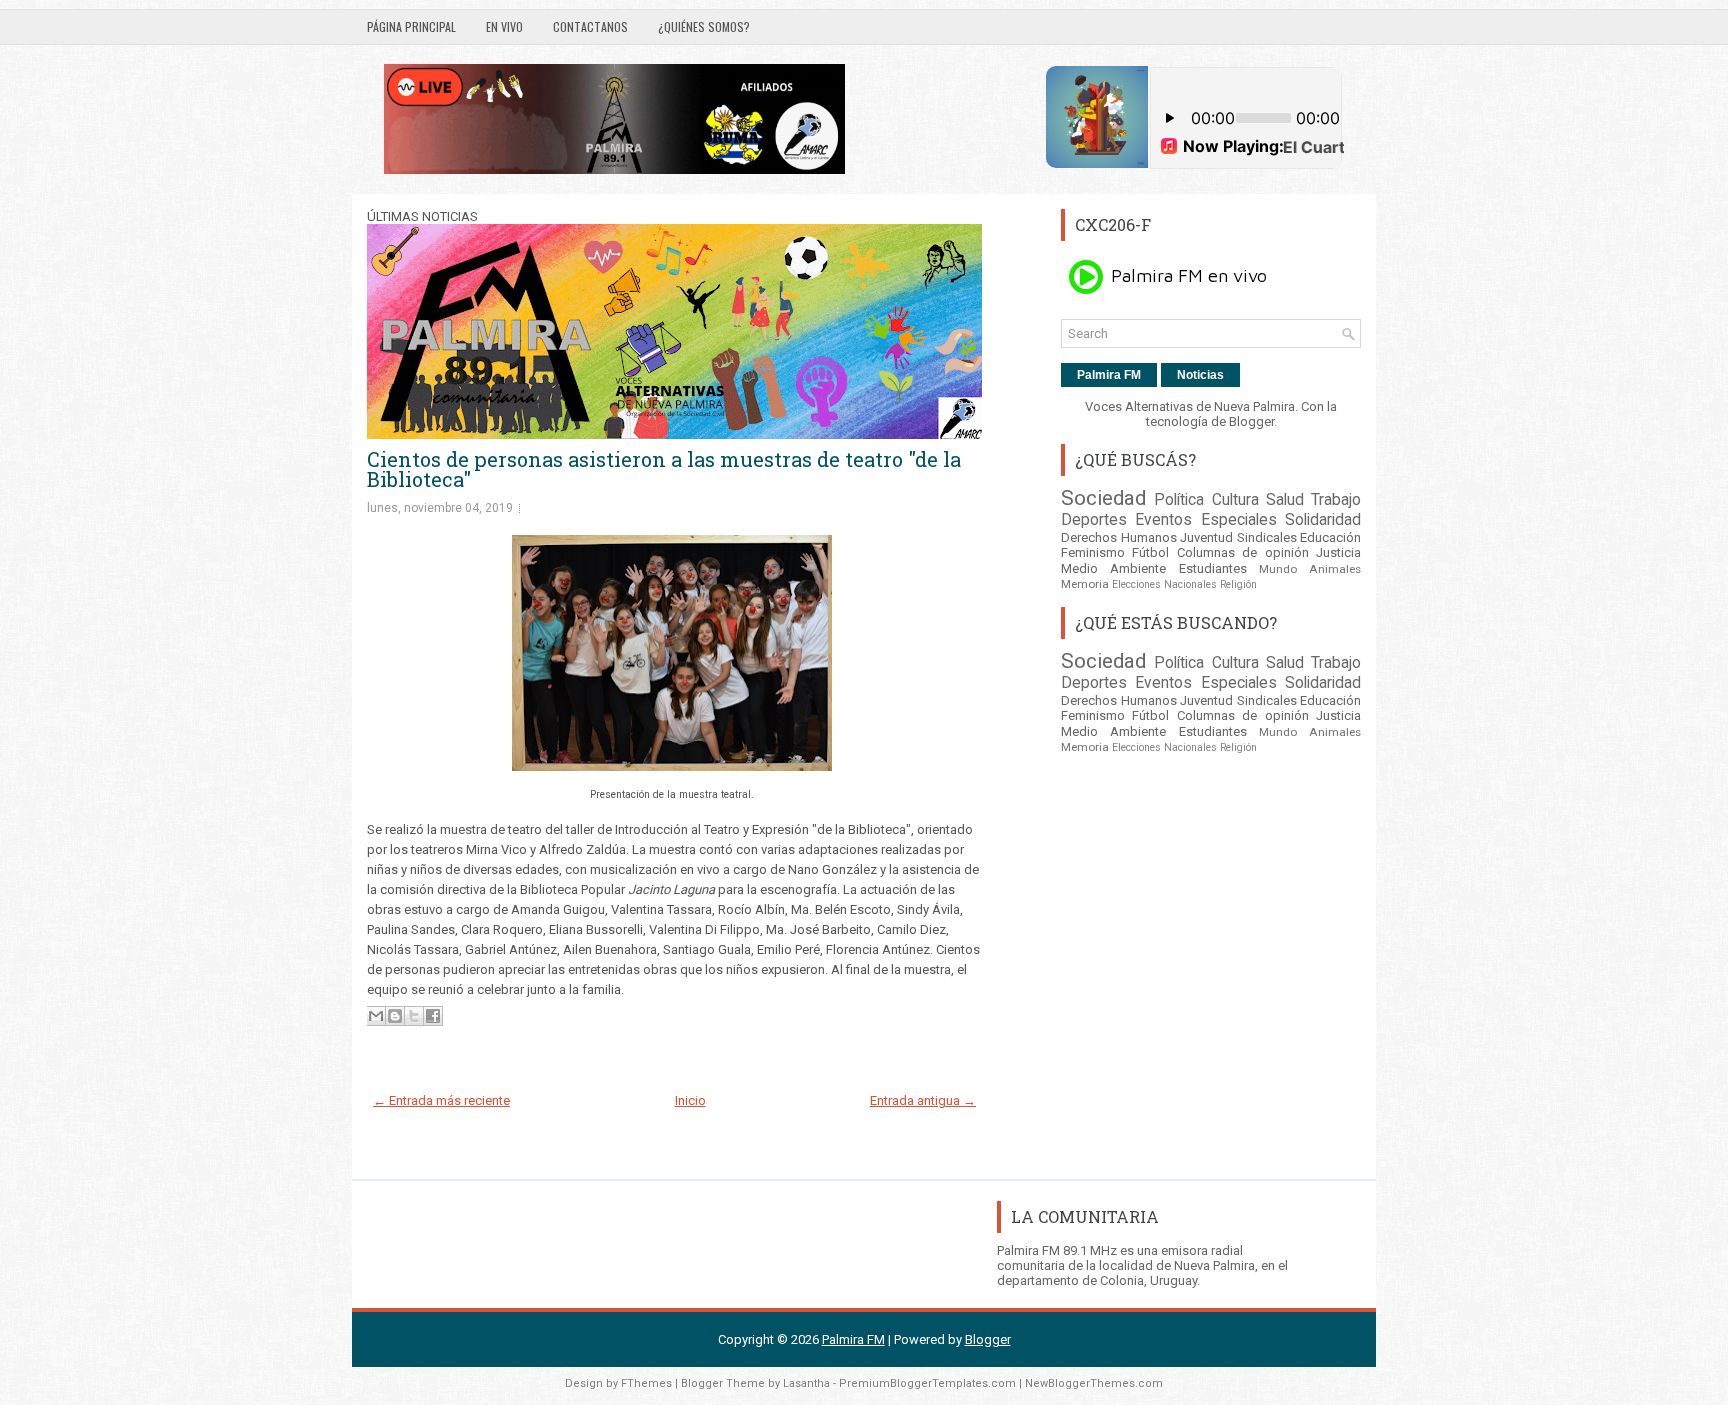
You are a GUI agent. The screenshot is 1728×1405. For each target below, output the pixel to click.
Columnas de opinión (1243, 552)
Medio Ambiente (1113, 568)
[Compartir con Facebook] (433, 1016)
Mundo (1278, 569)
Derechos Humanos (1119, 537)
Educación (1330, 537)
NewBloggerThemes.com (1094, 1383)
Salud (1285, 500)
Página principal (411, 26)
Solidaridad (1323, 520)
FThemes (646, 1383)
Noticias (1200, 375)
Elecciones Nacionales (1164, 584)
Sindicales (1267, 537)
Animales (1335, 569)
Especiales (1239, 520)
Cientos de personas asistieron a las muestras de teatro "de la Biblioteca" (664, 469)
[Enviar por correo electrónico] (376, 1016)
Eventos (1163, 520)
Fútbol (1150, 552)
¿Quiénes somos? (704, 26)
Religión (1238, 584)
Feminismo (1093, 552)
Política (1179, 500)
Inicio (690, 1100)
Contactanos (590, 26)
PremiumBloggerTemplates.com (927, 1383)
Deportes (1094, 520)
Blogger (1251, 421)
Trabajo (1336, 500)
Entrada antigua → (923, 1100)
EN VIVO (504, 26)
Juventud (1206, 537)
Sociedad (1103, 498)
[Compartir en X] (414, 1016)
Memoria (1085, 584)
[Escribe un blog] (395, 1016)
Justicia (1338, 552)
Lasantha (806, 1383)
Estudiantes (1213, 568)
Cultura (1235, 500)
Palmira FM (1109, 375)
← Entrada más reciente (441, 1100)
